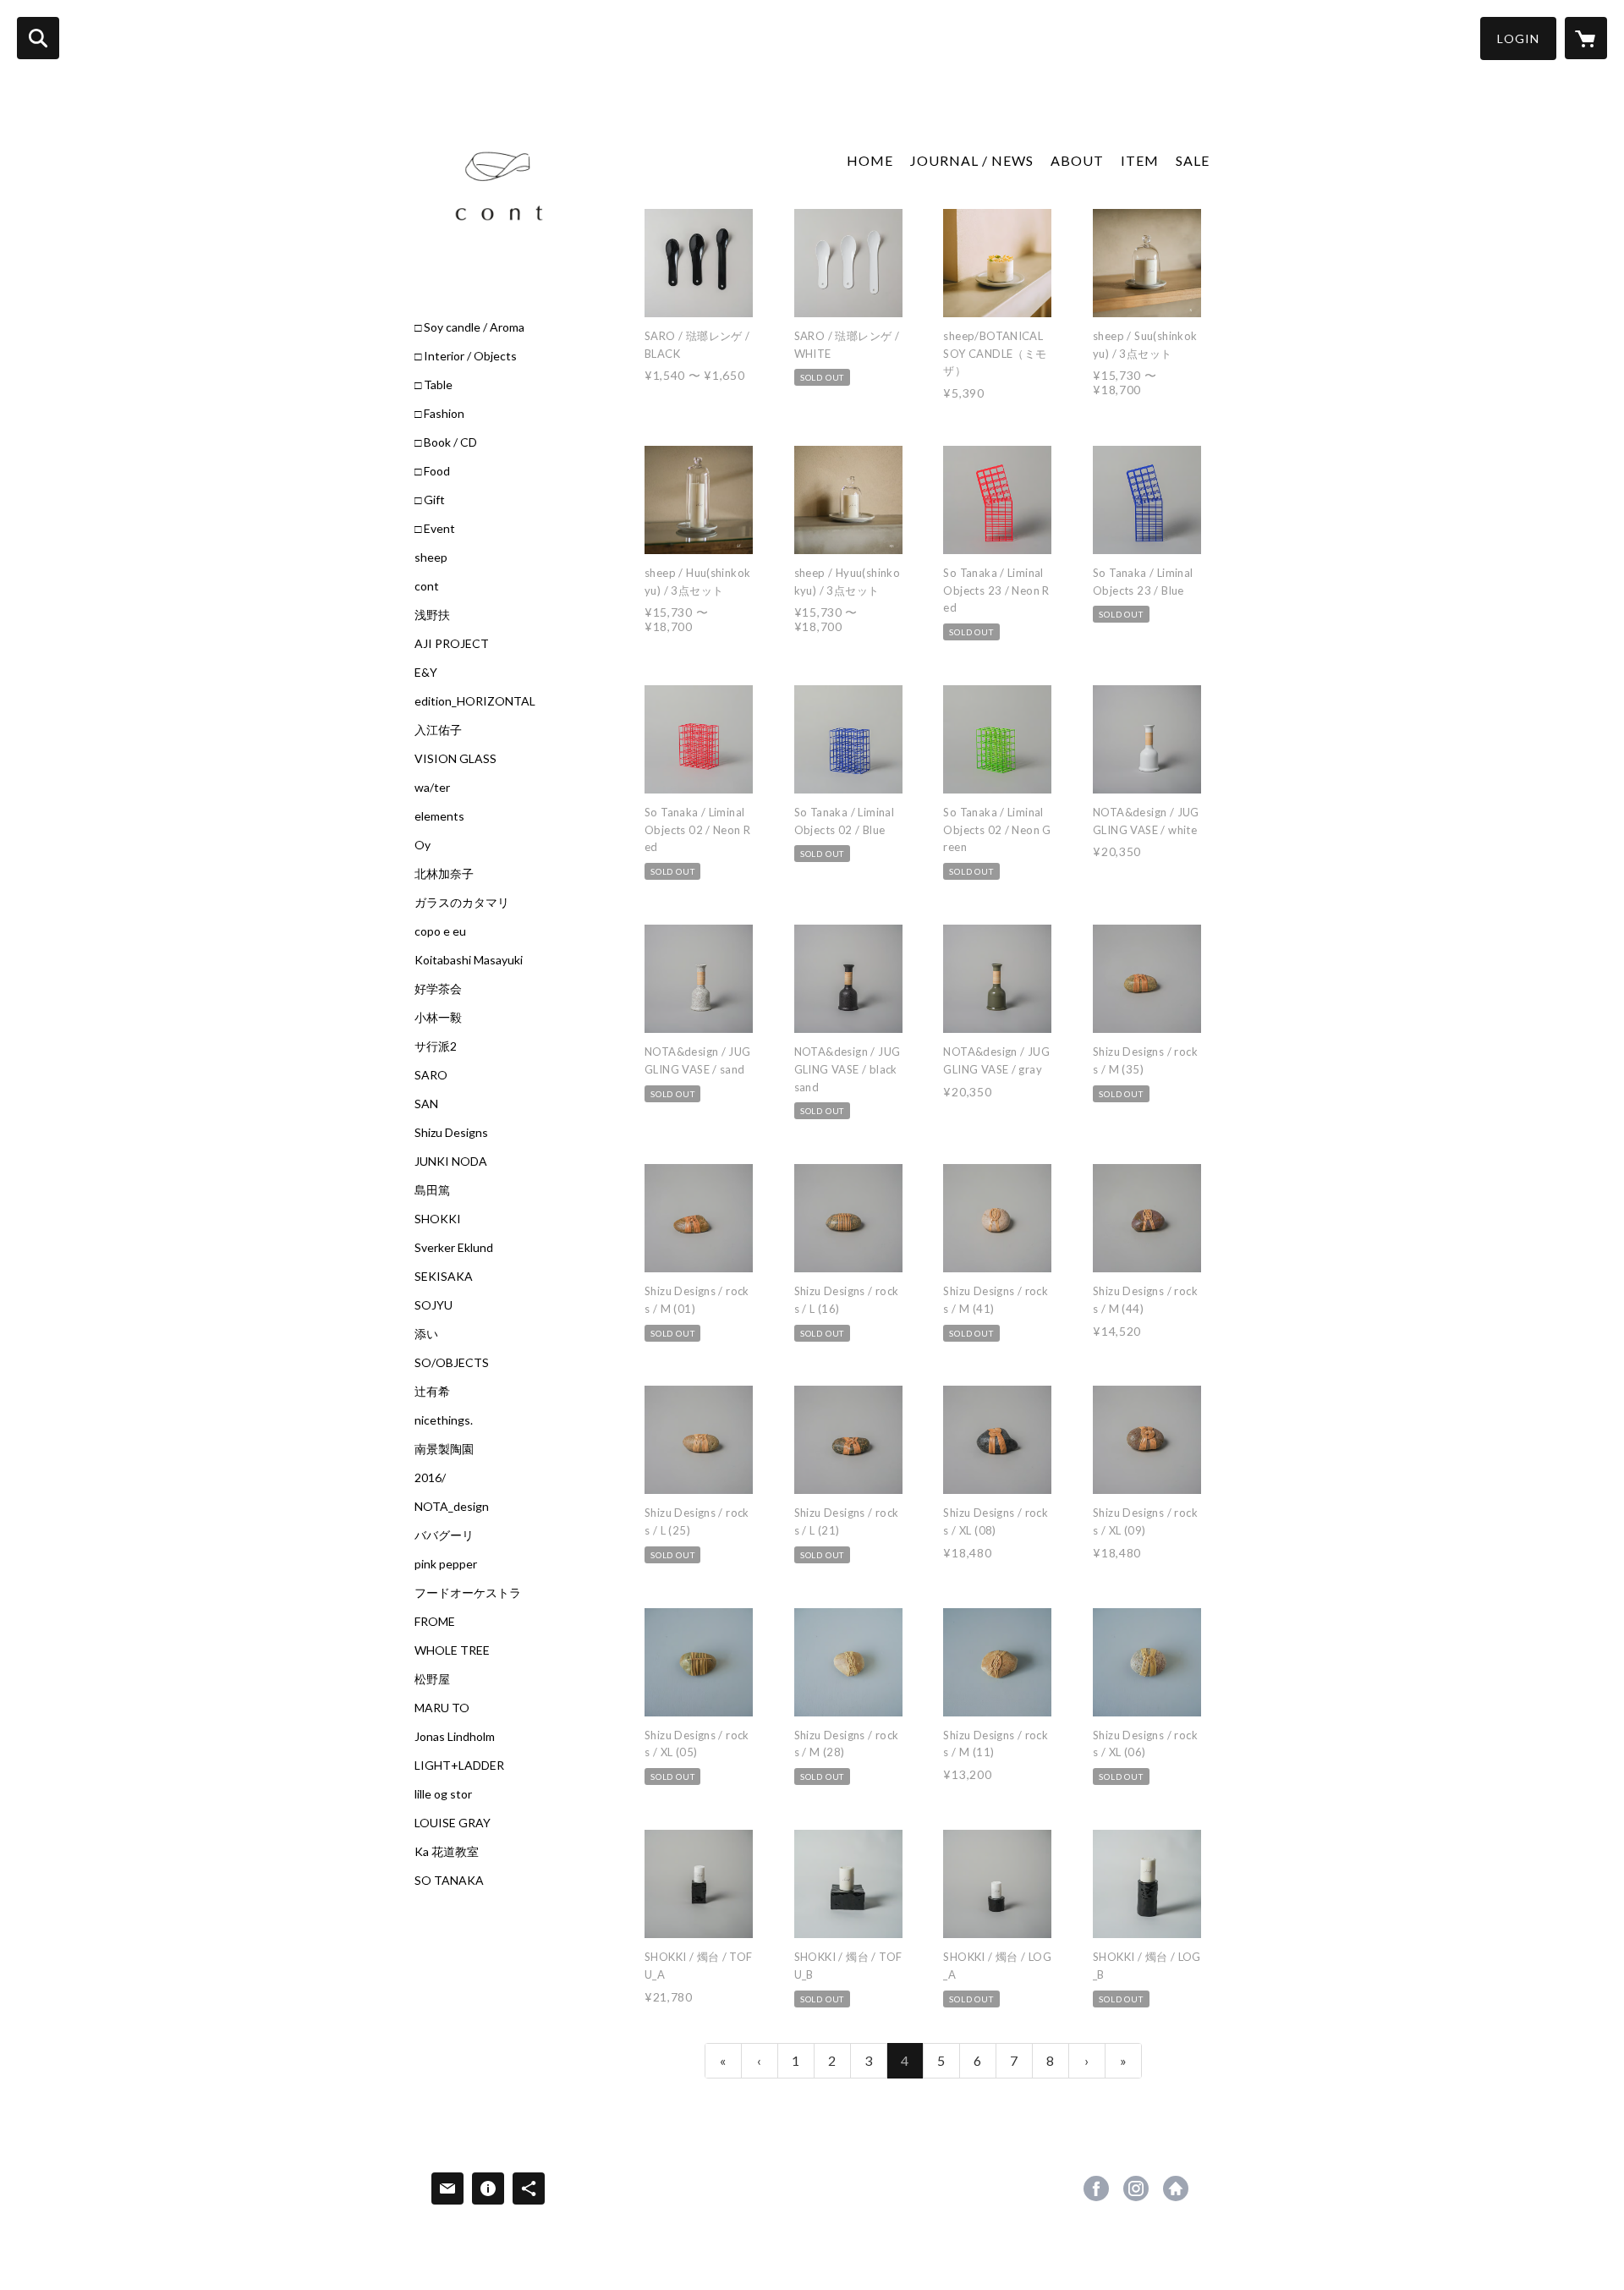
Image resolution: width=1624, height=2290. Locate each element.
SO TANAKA (449, 1881)
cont (427, 586)
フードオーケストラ (468, 1593)
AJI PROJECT (452, 644)
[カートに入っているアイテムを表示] (1586, 38)
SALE (1193, 160)
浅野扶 (432, 615)
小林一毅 (438, 1018)
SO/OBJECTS (452, 1363)
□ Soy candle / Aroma (469, 327)
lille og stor (443, 1794)
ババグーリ (444, 1535)
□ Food (432, 471)
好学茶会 (438, 989)
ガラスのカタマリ (462, 903)
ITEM (1140, 160)
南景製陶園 (444, 1449)
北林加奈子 (444, 874)
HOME (870, 160)
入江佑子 (438, 730)
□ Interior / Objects (466, 356)
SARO (431, 1075)
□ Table (433, 385)
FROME (435, 1622)
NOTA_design (452, 1507)
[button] (1518, 38)
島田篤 (432, 1190)
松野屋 (432, 1679)
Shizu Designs (451, 1133)
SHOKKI (438, 1219)
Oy (422, 845)
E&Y (426, 673)
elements (439, 816)
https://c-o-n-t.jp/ (1176, 2188)
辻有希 (432, 1392)
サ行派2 (436, 1046)
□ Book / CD (446, 442)
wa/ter (432, 788)
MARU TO (442, 1708)
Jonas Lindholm (455, 1737)
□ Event (435, 529)
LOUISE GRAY (453, 1823)
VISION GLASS (455, 759)
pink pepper (446, 1564)
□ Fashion (439, 414)
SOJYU (433, 1305)
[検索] (38, 38)
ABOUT (1077, 160)
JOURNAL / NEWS (972, 160)
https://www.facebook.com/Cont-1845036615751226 (1096, 2188)
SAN (426, 1104)
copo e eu (440, 931)
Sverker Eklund (454, 1248)
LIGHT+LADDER (459, 1766)
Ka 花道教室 (447, 1852)
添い (426, 1334)
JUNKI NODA (451, 1161)
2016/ (430, 1478)
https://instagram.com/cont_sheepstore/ (1136, 2188)
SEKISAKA (444, 1277)
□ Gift (430, 500)
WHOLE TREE (452, 1650)
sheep (431, 557)
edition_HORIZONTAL (475, 701)
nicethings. (444, 1420)
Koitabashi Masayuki (469, 960)
